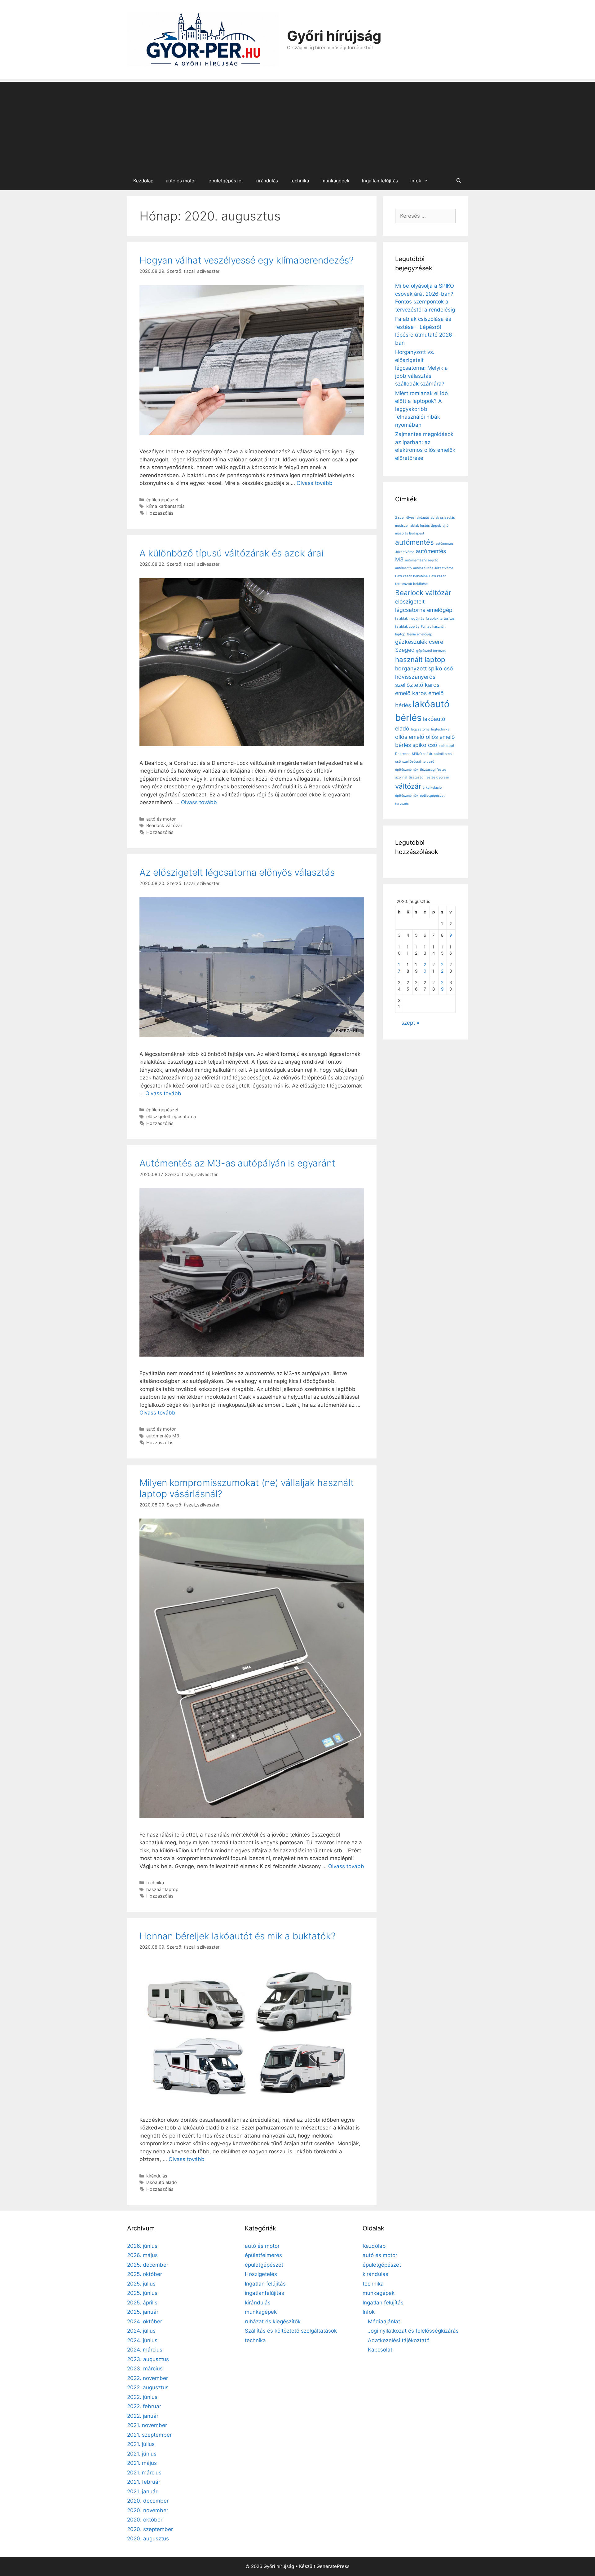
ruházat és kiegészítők (273, 2321)
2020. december (148, 2501)
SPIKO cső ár (422, 754)
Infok (416, 181)
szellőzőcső (412, 762)
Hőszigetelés (261, 2274)
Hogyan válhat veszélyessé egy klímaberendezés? (247, 260)
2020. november (148, 2510)
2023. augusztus (148, 2359)
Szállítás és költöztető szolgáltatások (291, 2331)
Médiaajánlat (384, 2321)
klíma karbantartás (165, 506)
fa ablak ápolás (407, 627)
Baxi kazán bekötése (411, 576)
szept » (410, 1023)
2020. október (145, 2520)
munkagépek (335, 181)
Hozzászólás (160, 513)
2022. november (148, 2378)
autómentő (403, 568)
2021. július (141, 2444)
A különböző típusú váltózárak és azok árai (231, 553)
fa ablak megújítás (410, 619)
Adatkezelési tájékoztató (399, 2340)
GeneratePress (333, 2566)
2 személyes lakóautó (412, 518)
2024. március (145, 2350)
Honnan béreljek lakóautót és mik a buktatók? (238, 1936)
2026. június (142, 2246)
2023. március (145, 2369)
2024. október (145, 2321)
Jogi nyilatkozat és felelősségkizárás (413, 2331)
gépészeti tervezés (431, 651)
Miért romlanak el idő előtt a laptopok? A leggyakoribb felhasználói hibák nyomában (421, 409)
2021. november (147, 2425)
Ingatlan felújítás (380, 181)
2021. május (142, 2463)
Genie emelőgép (420, 634)
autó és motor (181, 181)
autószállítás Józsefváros (433, 568)
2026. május (142, 2255)
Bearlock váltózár (164, 825)
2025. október (145, 2274)
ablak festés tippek (426, 526)
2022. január (143, 2416)
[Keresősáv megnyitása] (459, 181)
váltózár (408, 786)
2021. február (144, 2482)
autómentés (414, 542)
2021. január (142, 2491)
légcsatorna (420, 729)
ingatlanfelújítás (264, 2293)
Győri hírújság (334, 36)
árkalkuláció (432, 788)
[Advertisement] (297, 125)
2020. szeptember (150, 2529)
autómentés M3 (163, 1436)
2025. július (141, 2284)
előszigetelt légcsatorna (171, 1116)
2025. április (142, 2303)
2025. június (142, 2293)
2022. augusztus (148, 2387)
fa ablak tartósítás (440, 619)
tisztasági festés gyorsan (429, 777)
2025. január (143, 2312)
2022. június (142, 2397)
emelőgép (440, 610)
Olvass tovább (315, 483)
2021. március (144, 2473)
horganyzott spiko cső (424, 668)
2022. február (144, 2406)
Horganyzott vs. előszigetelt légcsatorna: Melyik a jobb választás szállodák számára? (421, 368)
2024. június (142, 2340)
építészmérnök (407, 796)
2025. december (148, 2265)
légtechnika (440, 729)
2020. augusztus (148, 2539)
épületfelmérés (263, 2255)
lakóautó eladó (162, 2182)
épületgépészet (226, 181)
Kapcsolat (380, 2350)
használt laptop (162, 1889)
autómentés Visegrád (422, 560)
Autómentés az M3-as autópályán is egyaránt (237, 1163)
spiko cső (425, 745)
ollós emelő (410, 737)
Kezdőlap (143, 181)
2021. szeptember (149, 2435)
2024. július (141, 2331)
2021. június (142, 2454)
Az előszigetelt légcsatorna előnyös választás (237, 872)
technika (300, 181)
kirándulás (267, 181)
